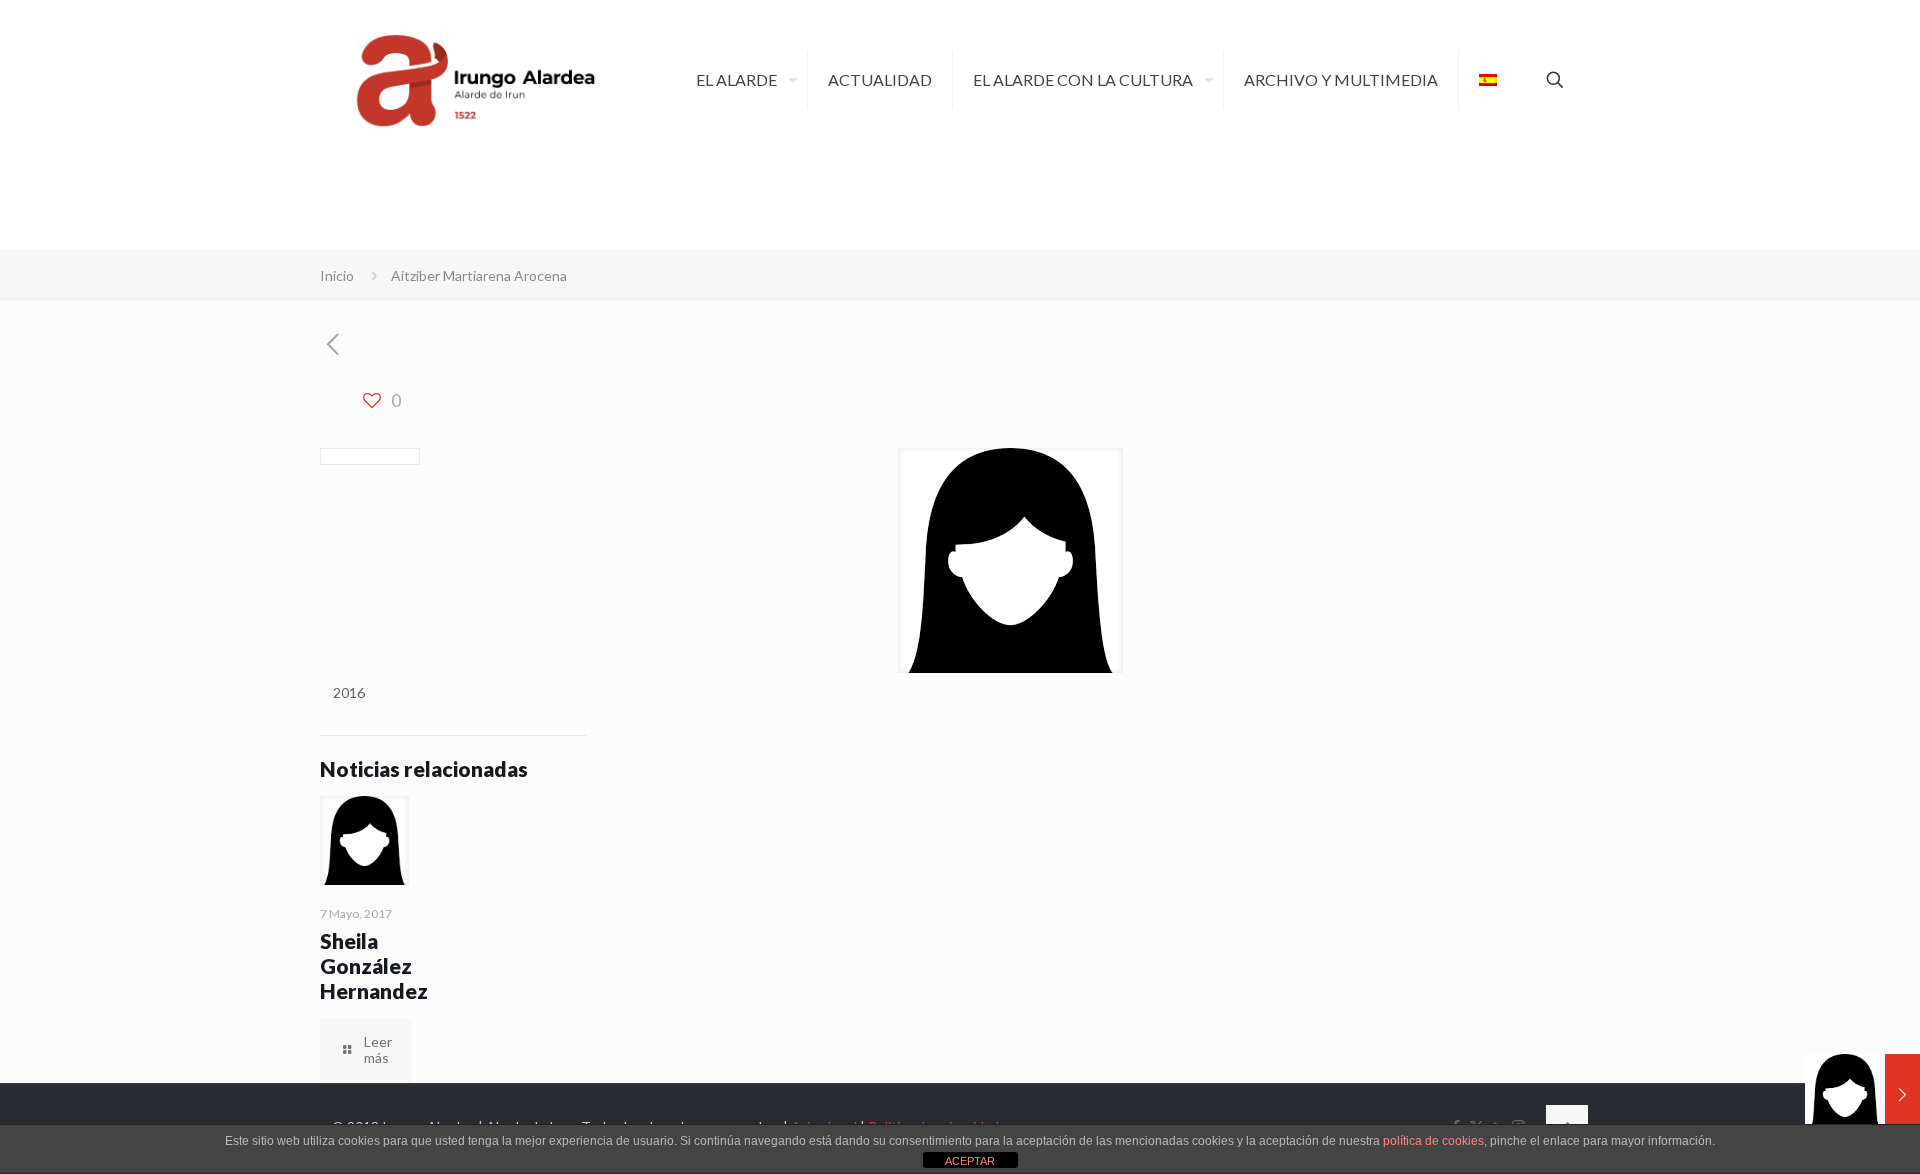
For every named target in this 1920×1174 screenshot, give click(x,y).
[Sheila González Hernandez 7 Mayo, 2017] (1862, 1094)
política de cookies (1433, 1141)
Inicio (337, 275)
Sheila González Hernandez (374, 965)
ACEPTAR (970, 1161)
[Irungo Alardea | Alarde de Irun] (476, 80)
